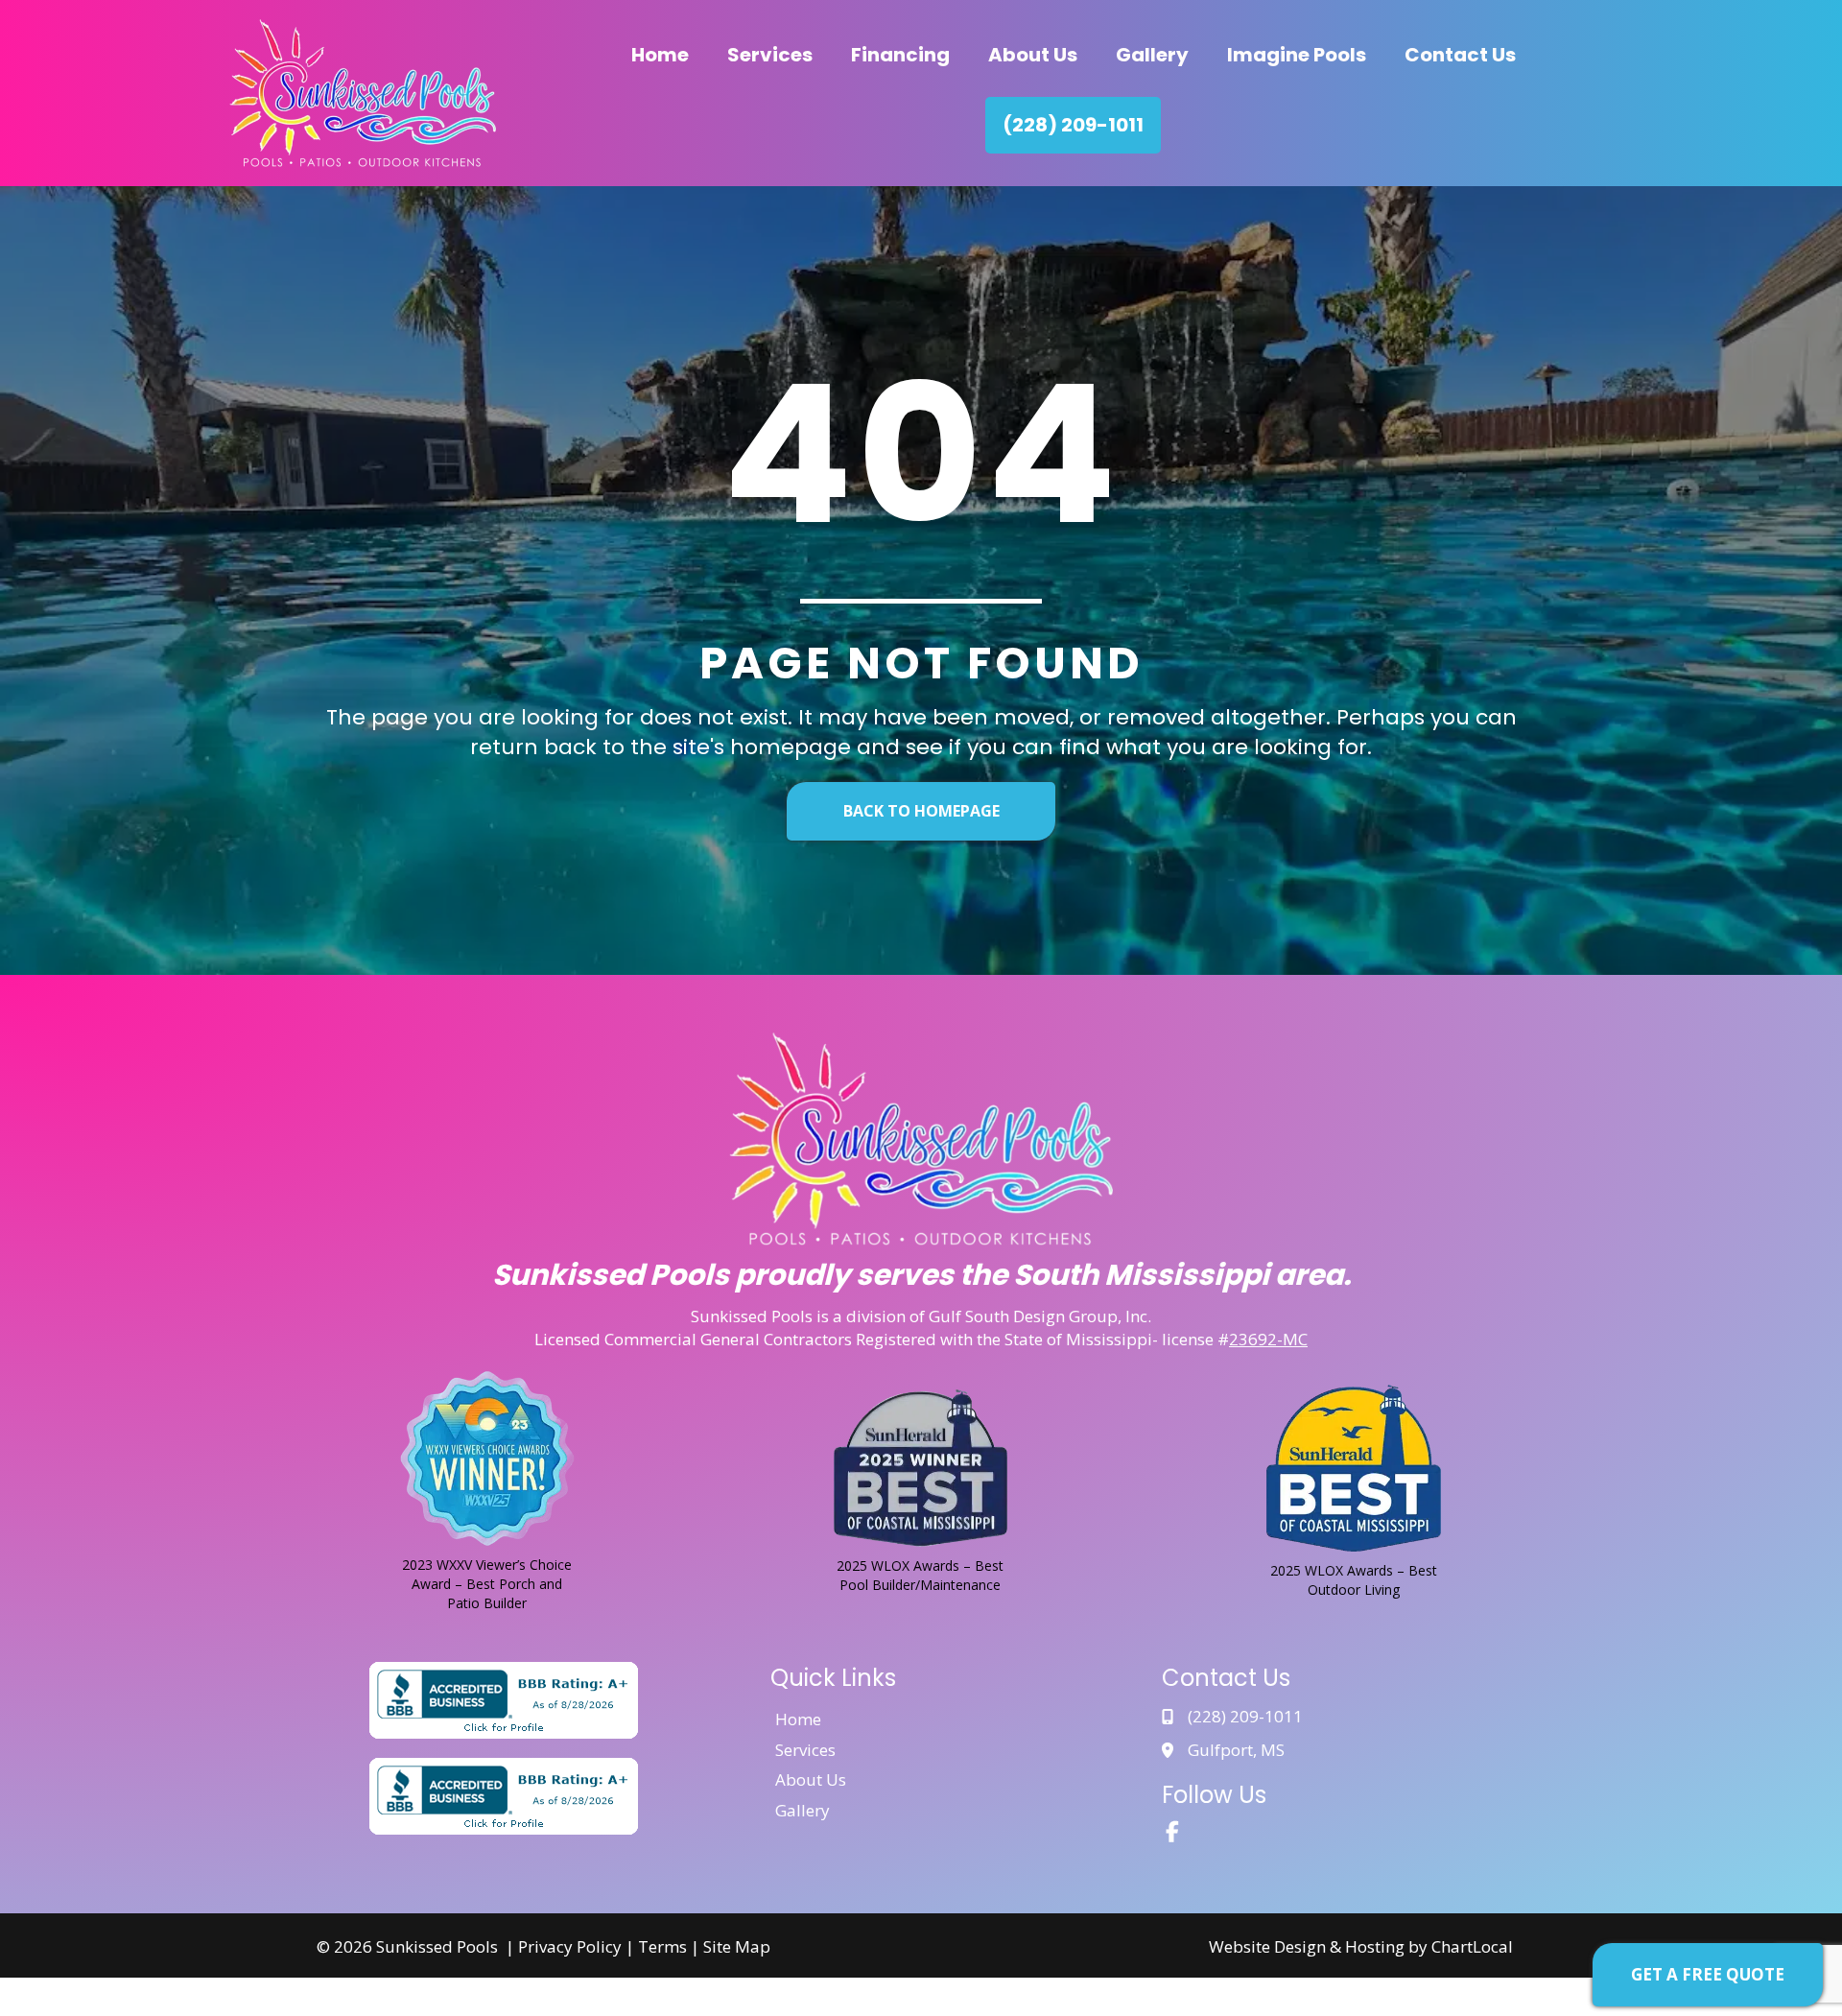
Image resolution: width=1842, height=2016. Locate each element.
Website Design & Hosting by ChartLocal (1361, 1946)
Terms (662, 1946)
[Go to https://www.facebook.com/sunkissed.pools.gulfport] (1172, 1834)
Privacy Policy (570, 1946)
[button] (1708, 1975)
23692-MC (1268, 1339)
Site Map (737, 1946)
